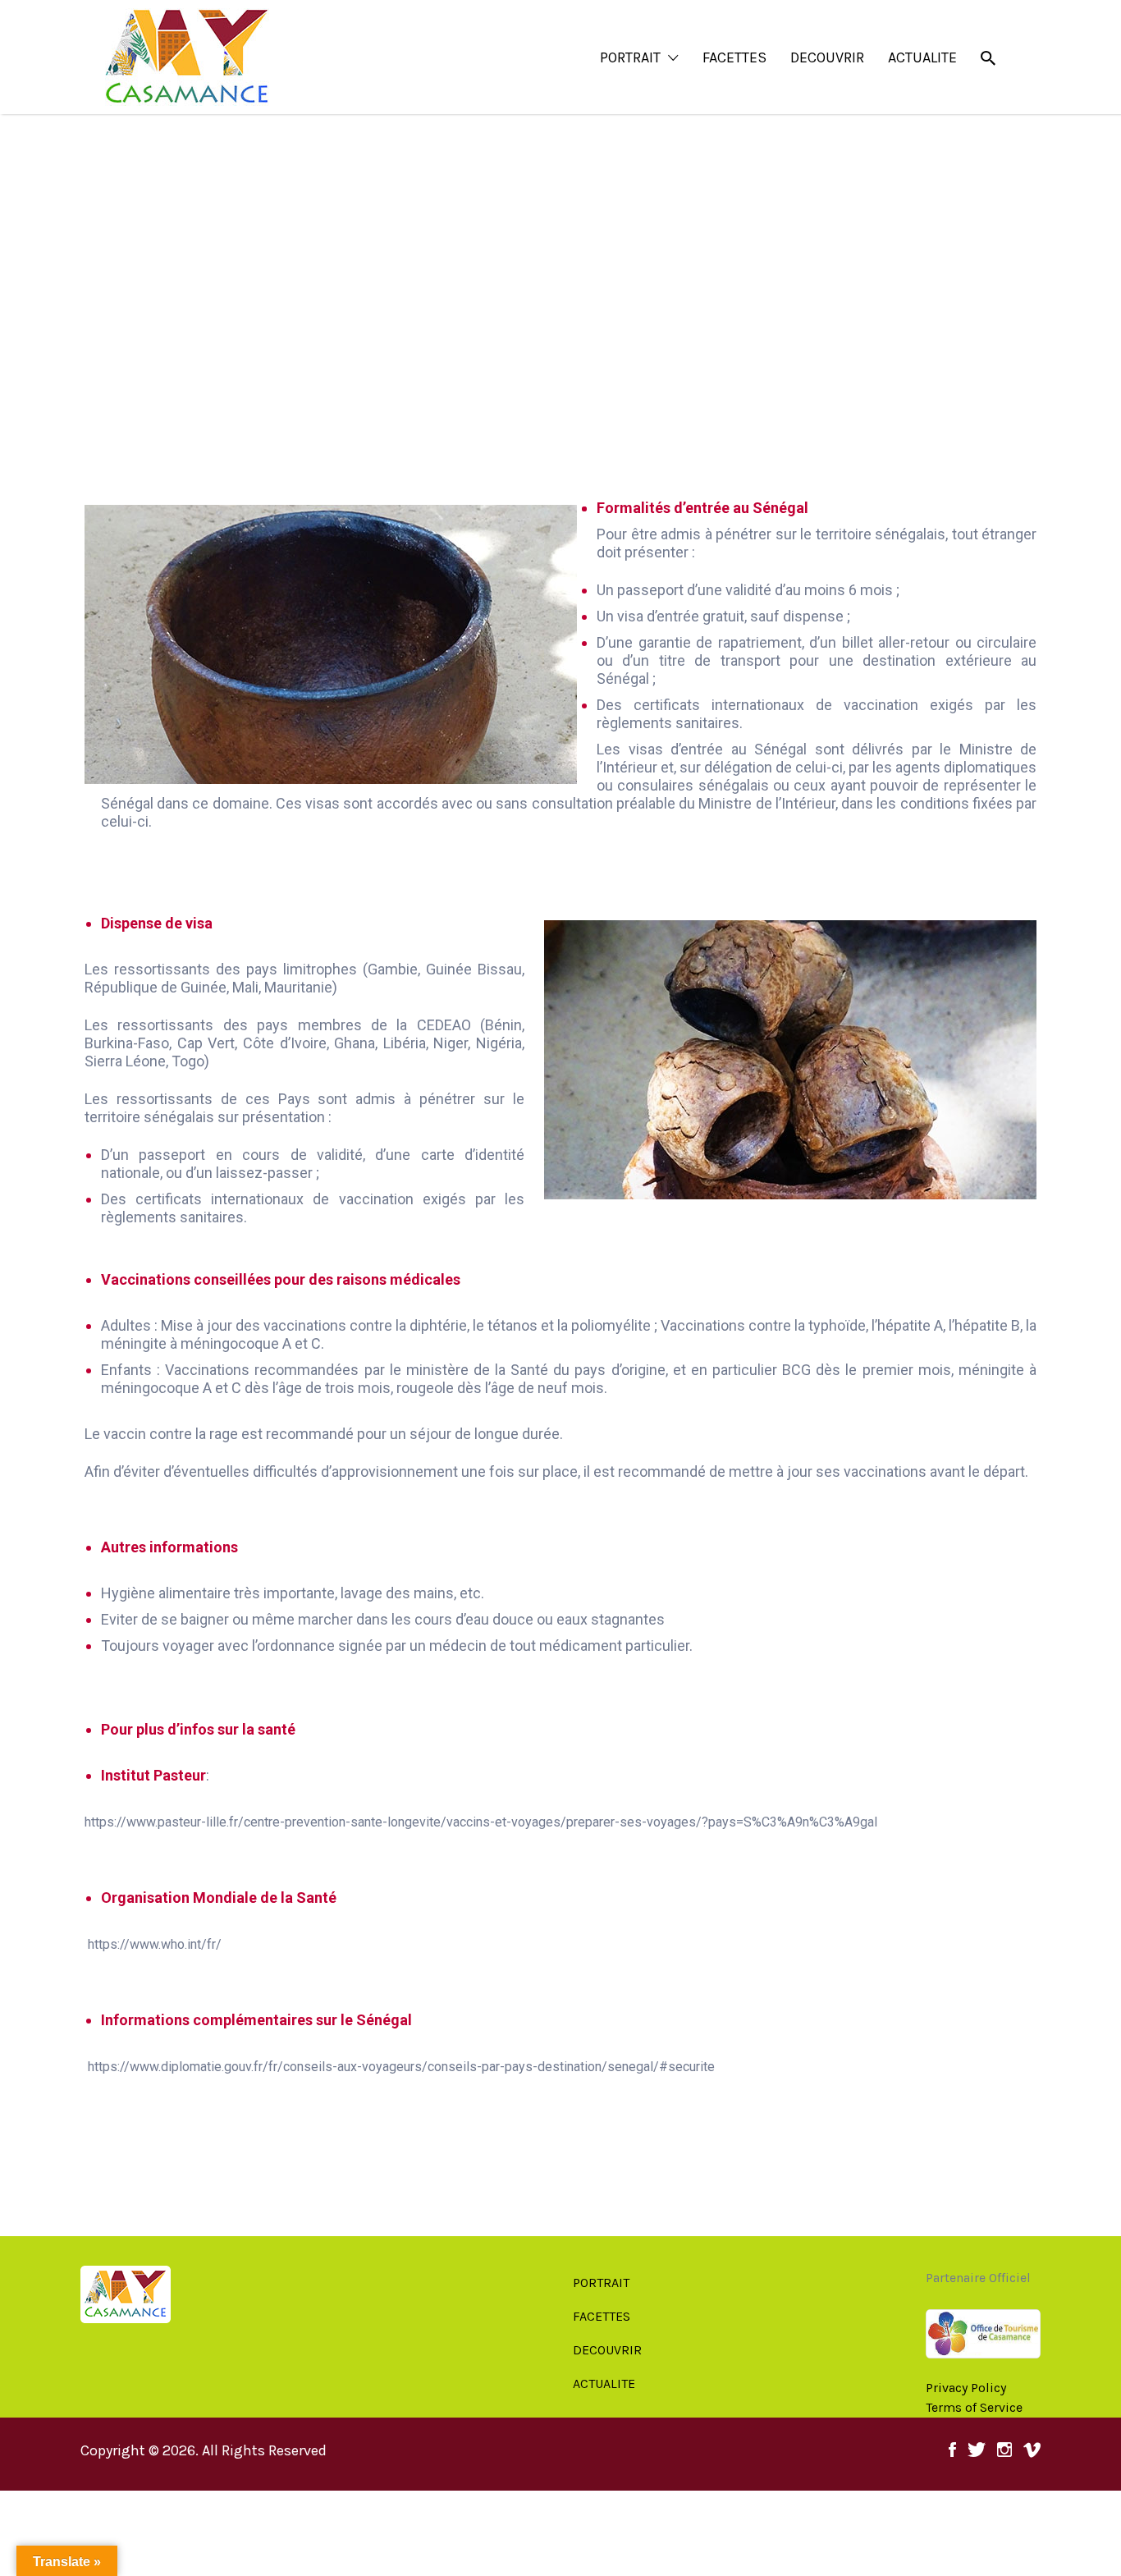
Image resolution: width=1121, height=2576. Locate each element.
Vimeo (1032, 2454)
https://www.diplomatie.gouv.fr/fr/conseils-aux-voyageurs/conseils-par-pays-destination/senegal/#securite (401, 2067)
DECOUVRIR (827, 57)
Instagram (1004, 2454)
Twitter (977, 2454)
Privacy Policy (966, 2388)
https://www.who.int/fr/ (155, 1944)
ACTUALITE (922, 57)
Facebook (952, 2454)
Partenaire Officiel (978, 2278)
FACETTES (734, 57)
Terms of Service (974, 2407)
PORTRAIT (630, 57)
